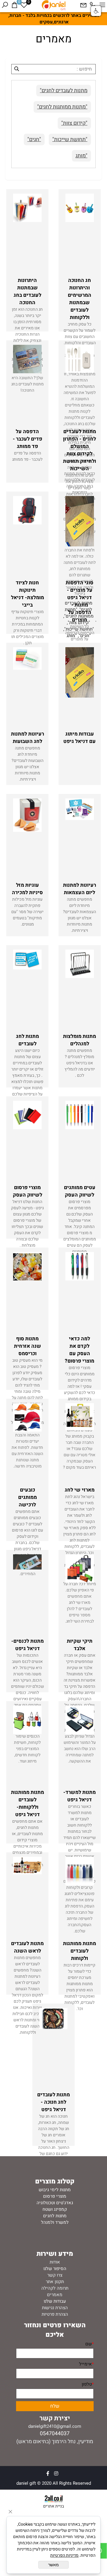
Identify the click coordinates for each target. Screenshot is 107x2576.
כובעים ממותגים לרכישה (27, 1497)
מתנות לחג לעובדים (27, 1040)
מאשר (53, 2565)
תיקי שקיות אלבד (80, 1645)
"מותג (81, 156)
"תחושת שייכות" (70, 139)
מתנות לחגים (55, 2216)
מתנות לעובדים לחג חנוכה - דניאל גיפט (53, 2102)
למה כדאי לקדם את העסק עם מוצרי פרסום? (80, 1350)
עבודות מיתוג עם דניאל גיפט (80, 738)
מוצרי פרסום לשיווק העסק (27, 1191)
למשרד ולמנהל (55, 2222)
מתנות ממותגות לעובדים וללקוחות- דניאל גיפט (27, 1803)
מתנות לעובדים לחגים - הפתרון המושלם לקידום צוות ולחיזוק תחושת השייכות (80, 450)
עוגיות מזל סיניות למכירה (27, 889)
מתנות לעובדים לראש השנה (27, 1947)
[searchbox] (53, 69)
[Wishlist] (24, 5)
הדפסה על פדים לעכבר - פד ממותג (27, 439)
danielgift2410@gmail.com (55, 2426)
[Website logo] (53, 5)
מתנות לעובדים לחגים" (64, 91)
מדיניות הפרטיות (64, 2555)
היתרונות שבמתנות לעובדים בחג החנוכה (27, 291)
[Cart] (14, 5)
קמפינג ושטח (55, 2209)
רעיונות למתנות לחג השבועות (27, 738)
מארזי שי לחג (80, 1490)
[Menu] (102, 5)
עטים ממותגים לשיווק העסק (80, 1191)
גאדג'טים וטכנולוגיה (55, 2203)
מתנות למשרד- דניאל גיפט (80, 1796)
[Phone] (93, 5)
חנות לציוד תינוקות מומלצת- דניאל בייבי (27, 594)
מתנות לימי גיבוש (55, 2190)
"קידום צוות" (74, 123)
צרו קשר (55, 2275)
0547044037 (55, 2434)
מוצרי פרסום (55, 2196)
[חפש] (5, 5)
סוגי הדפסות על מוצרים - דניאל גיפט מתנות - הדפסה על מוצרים (80, 601)
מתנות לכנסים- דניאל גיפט (27, 1645)
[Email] (83, 5)
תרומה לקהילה (55, 2288)
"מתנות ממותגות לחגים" (62, 107)
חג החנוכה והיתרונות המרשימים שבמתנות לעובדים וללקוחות (80, 299)
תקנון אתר (55, 2282)
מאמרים (55, 2295)
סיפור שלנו (53, 2269)
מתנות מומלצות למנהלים (80, 1040)
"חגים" (34, 139)
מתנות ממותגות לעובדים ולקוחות (80, 1951)
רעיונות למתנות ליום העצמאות (80, 889)
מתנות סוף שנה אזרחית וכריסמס (27, 1346)
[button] (96, 11)
